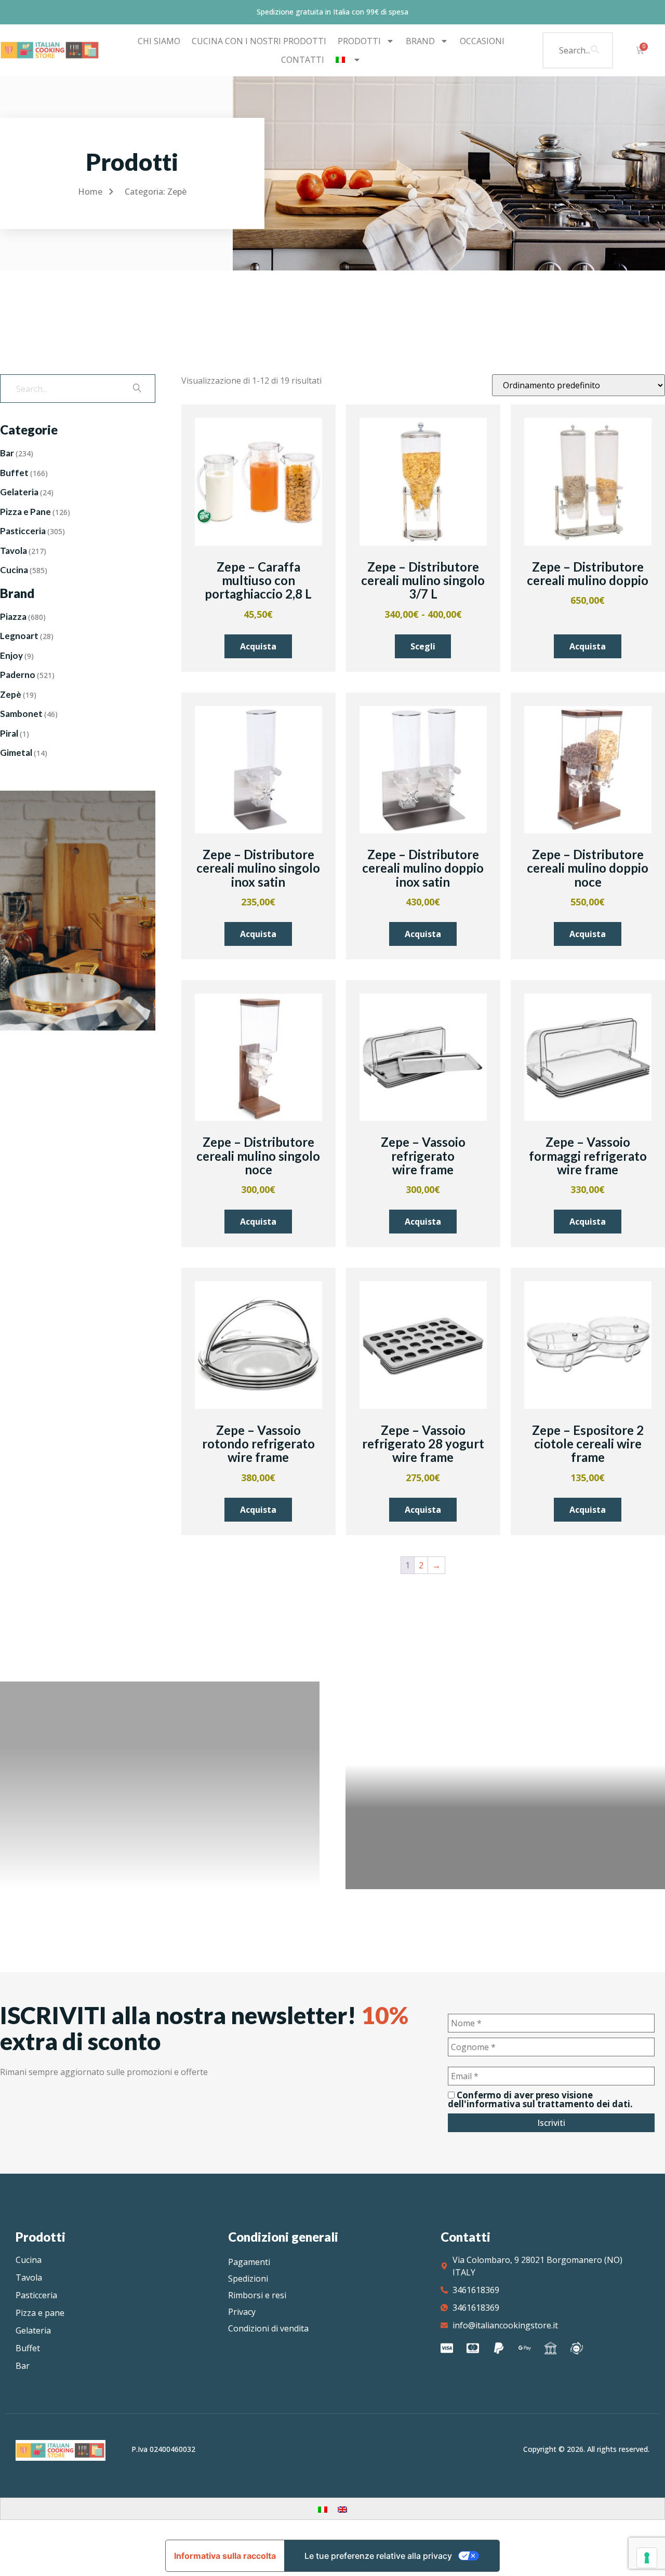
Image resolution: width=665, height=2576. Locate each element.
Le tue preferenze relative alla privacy (378, 2556)
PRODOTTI (359, 41)
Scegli (423, 646)
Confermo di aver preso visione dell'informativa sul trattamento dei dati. (540, 2099)
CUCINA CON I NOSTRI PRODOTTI (259, 41)
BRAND (420, 41)
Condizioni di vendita (268, 2328)
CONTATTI (303, 60)
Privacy (242, 2312)
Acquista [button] (258, 646)
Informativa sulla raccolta (225, 2556)
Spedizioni (248, 2279)
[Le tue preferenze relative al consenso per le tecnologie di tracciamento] (647, 2558)
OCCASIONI (482, 41)
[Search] (595, 50)
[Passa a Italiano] (323, 2509)
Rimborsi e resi (257, 2295)
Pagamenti (249, 2262)
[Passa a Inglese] (342, 2509)
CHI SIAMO (159, 41)
